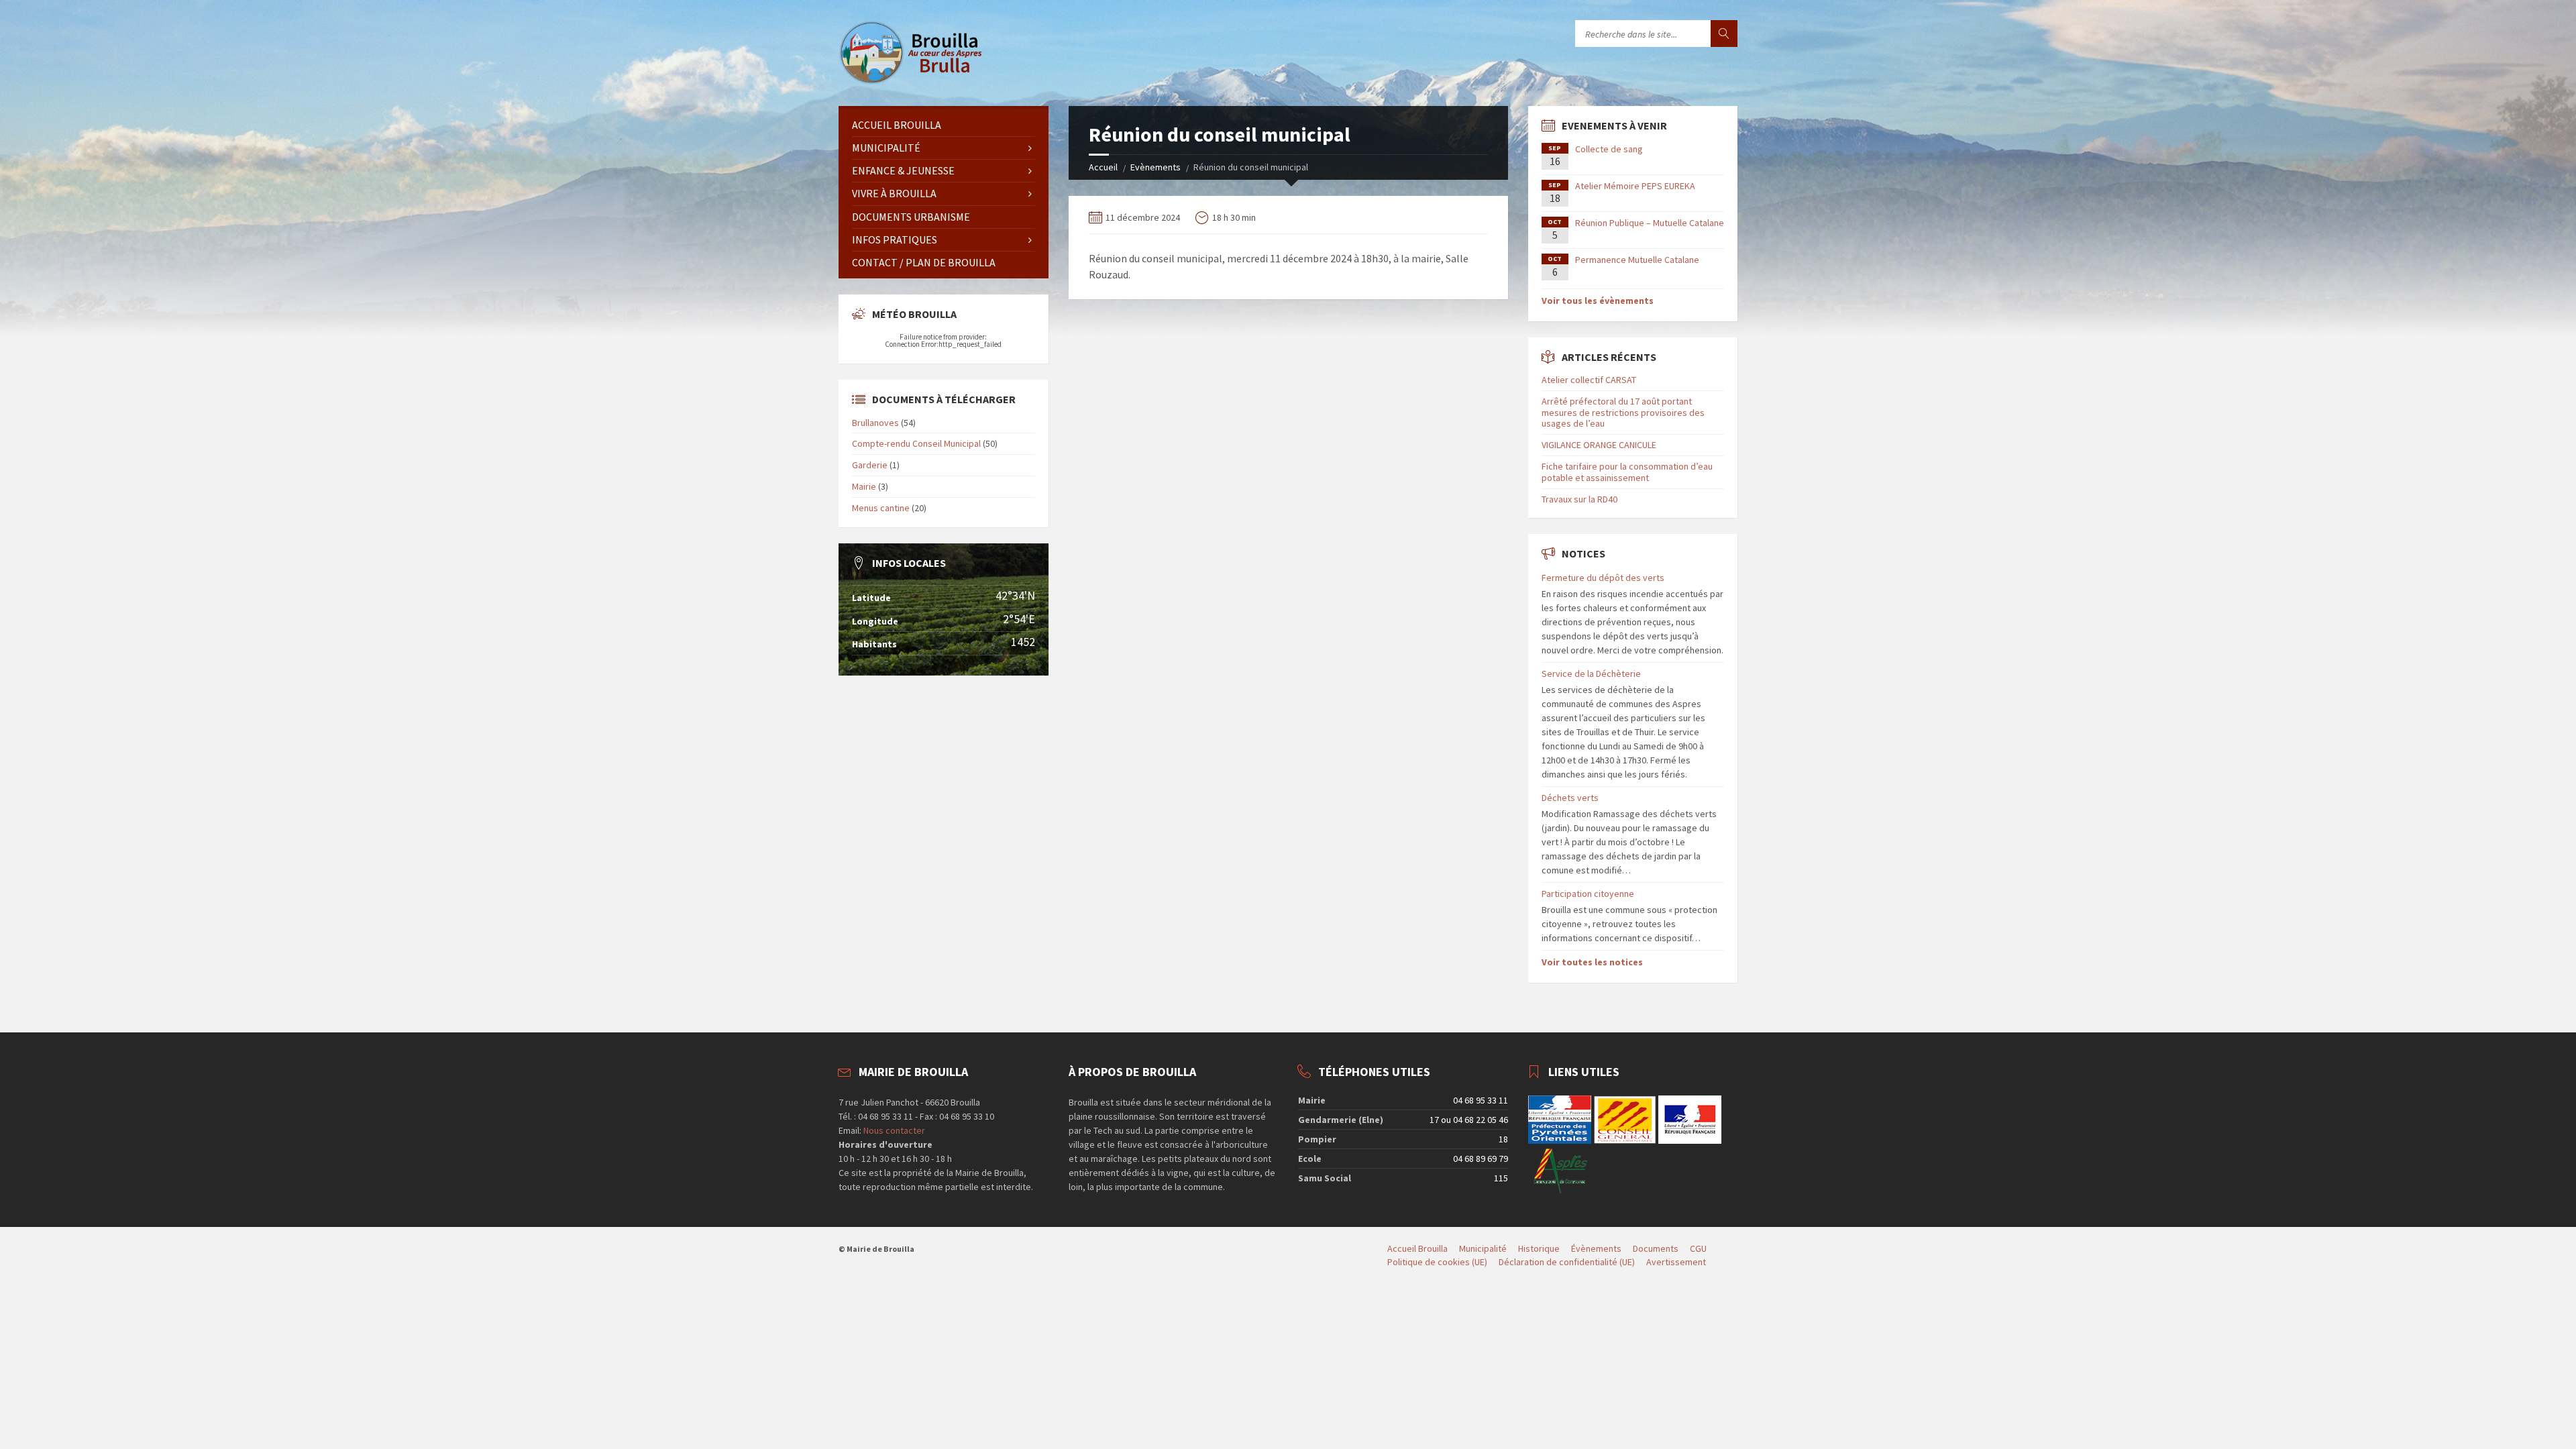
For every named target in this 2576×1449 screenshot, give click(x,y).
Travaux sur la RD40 (1579, 499)
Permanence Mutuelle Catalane (1637, 260)
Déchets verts (1570, 798)
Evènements (1156, 167)
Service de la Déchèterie (1591, 674)
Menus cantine (881, 508)
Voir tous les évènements (1598, 301)
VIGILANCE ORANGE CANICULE (1599, 445)
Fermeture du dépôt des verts (1603, 578)
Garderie (870, 465)
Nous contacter (893, 1130)
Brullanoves (875, 423)
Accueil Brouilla (897, 125)
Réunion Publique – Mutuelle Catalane (1650, 223)
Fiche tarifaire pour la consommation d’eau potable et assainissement (1627, 472)
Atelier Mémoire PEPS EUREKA (1635, 186)
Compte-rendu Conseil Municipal (916, 443)
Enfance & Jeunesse (903, 170)
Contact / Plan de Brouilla (924, 262)
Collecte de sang (1609, 149)
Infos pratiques (895, 239)
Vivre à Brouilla (894, 193)
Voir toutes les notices (1592, 962)
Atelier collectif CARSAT (1589, 380)
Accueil (1103, 167)
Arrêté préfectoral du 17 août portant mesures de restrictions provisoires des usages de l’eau (1623, 413)
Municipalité (886, 148)
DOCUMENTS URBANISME (911, 217)
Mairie (864, 486)
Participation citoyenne (1588, 894)
